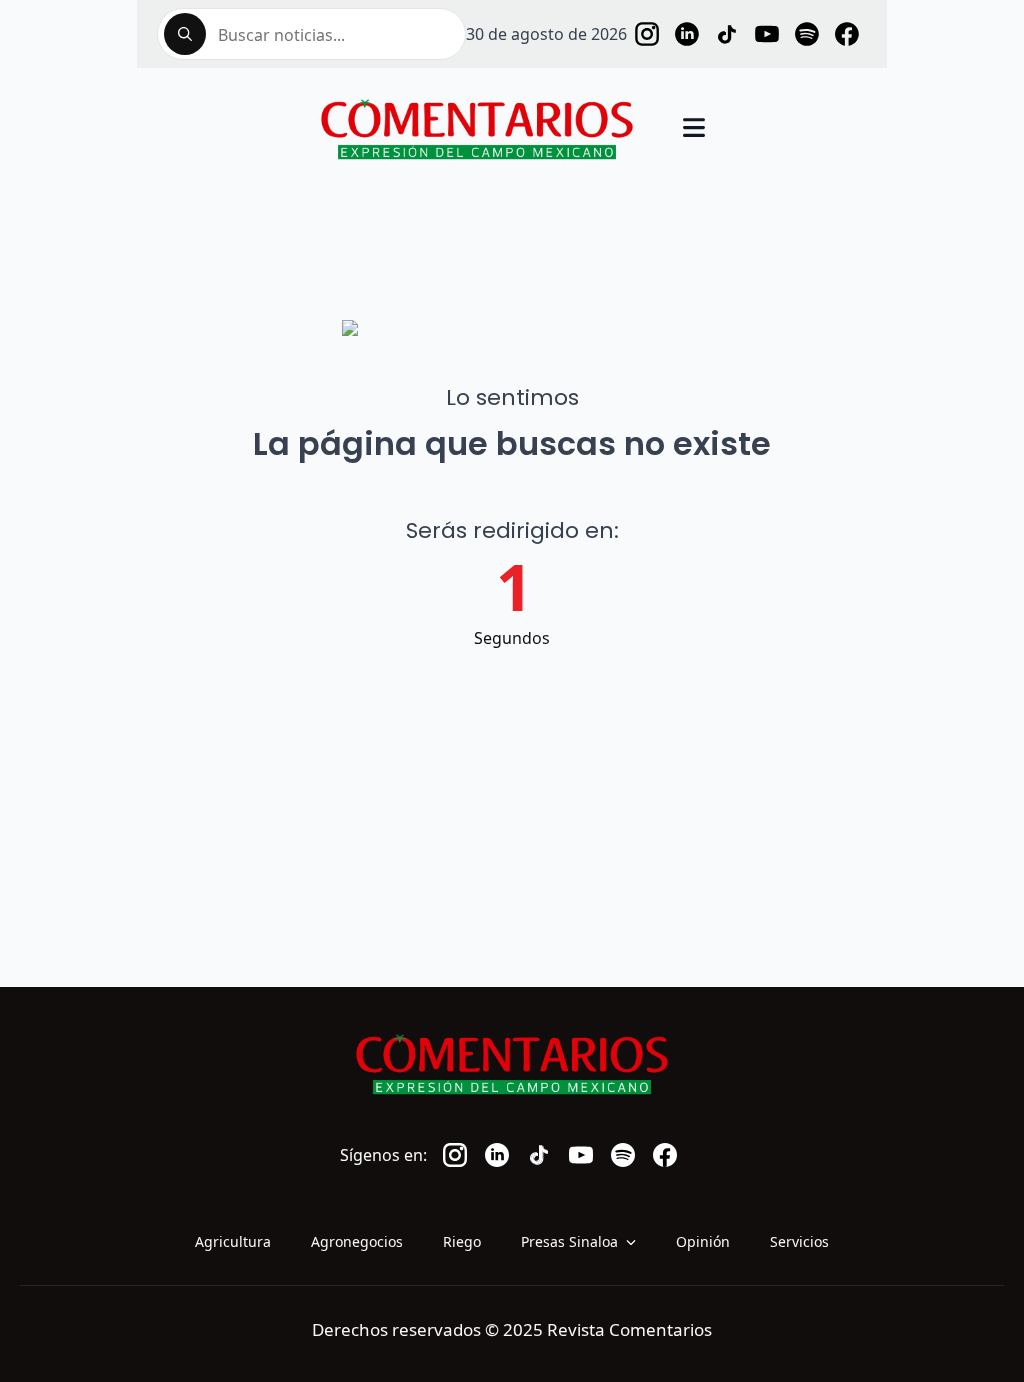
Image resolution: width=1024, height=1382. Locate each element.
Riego (462, 1241)
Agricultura (233, 1241)
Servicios (799, 1241)
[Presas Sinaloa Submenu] (637, 1242)
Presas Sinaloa (569, 1241)
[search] (185, 34)
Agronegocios (357, 1241)
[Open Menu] (694, 129)
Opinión (703, 1241)
